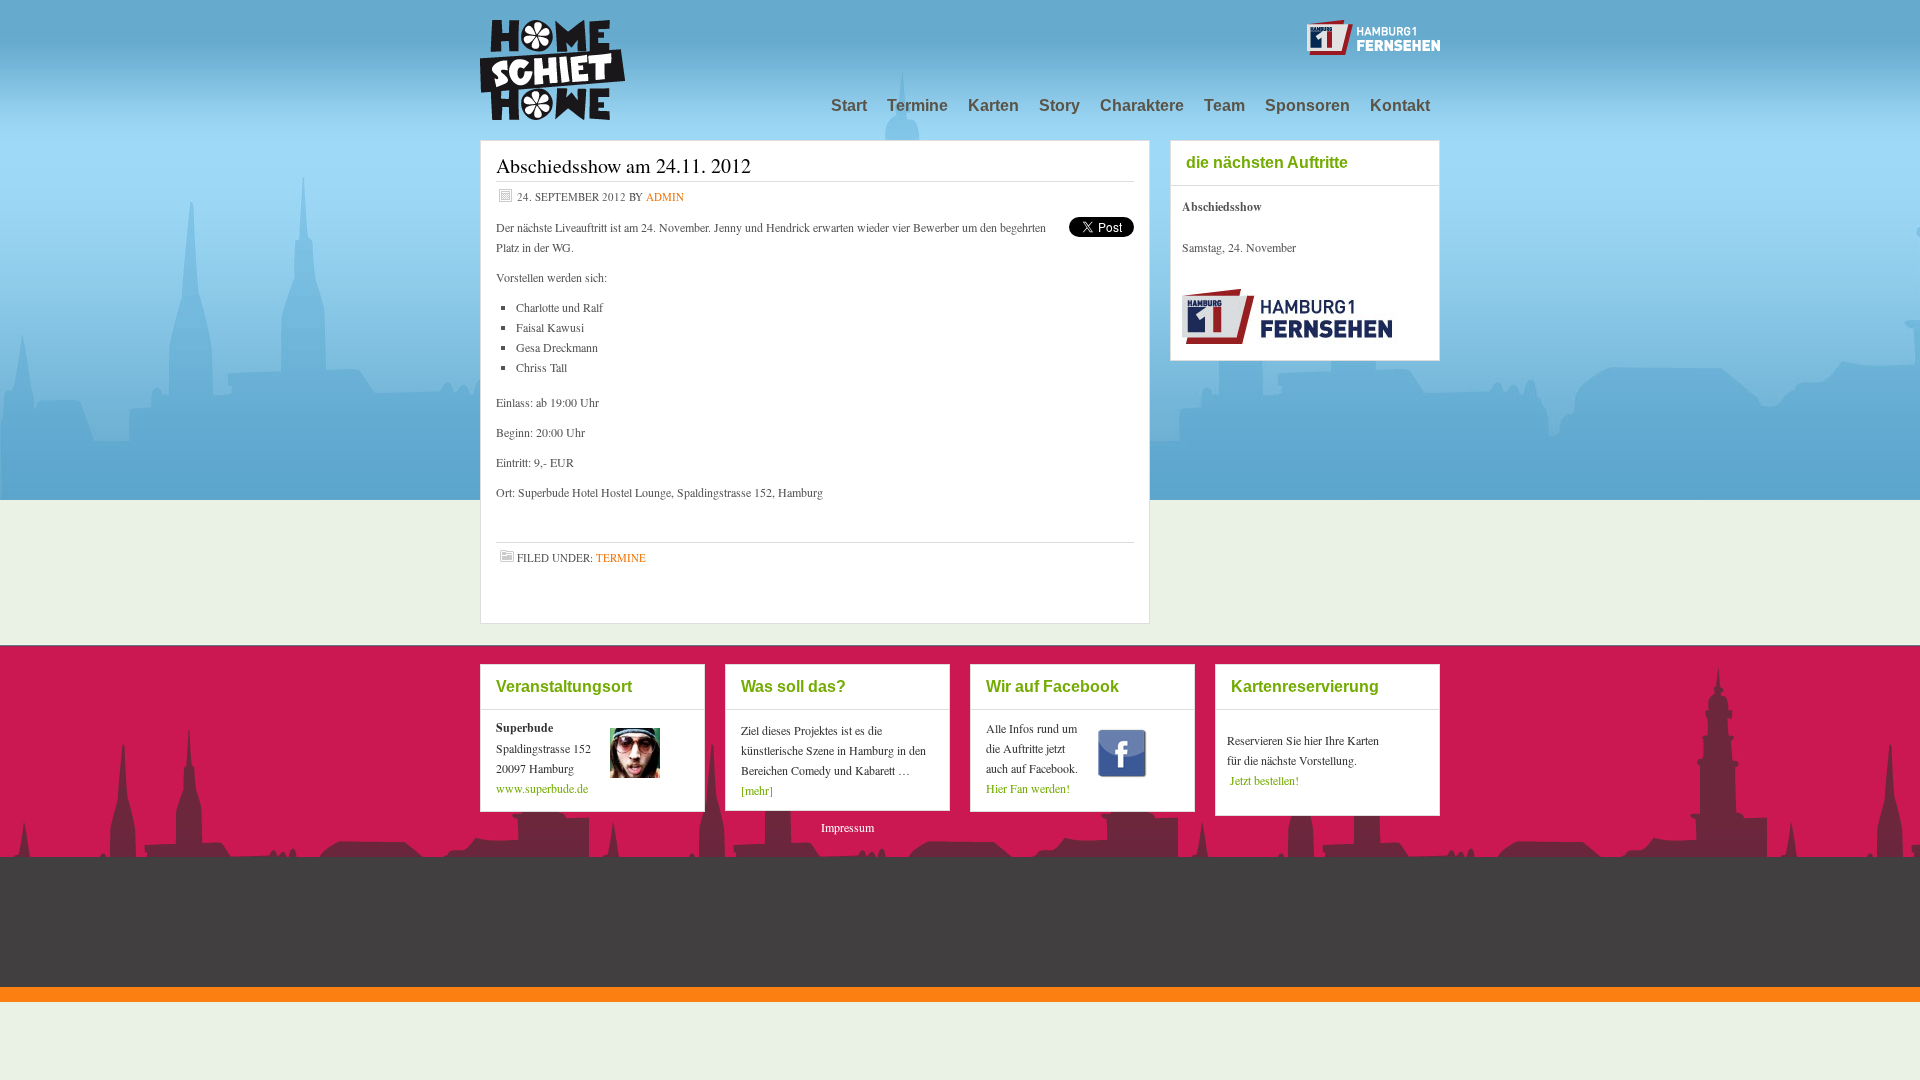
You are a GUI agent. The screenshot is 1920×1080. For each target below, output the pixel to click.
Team (1224, 105)
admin (665, 196)
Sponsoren (1307, 105)
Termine (917, 105)
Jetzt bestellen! (1264, 780)
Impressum (847, 827)
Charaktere (1142, 105)
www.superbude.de (542, 788)
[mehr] (757, 790)
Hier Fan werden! (1028, 788)
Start (849, 105)
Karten (993, 105)
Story (1059, 105)
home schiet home (630, 60)
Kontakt (1400, 105)
